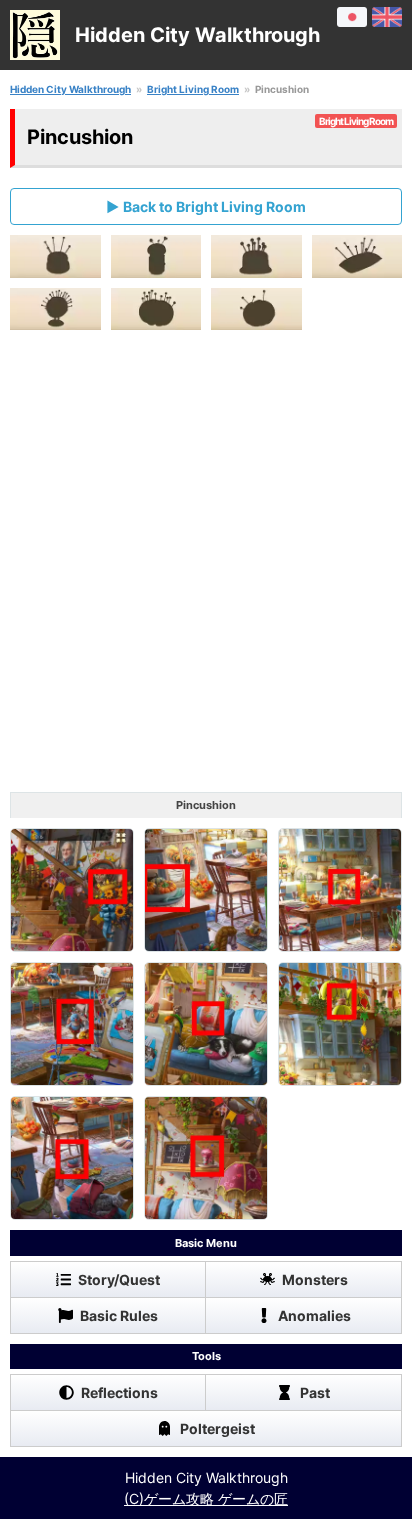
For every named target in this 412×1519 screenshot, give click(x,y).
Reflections (119, 1392)
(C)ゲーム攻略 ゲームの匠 (206, 1498)
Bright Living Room (193, 89)
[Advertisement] (206, 566)
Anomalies (314, 1315)
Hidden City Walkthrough (70, 89)
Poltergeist (217, 1428)
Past (315, 1392)
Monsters (315, 1279)
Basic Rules (119, 1315)
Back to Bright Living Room (214, 206)
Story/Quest (119, 1279)
